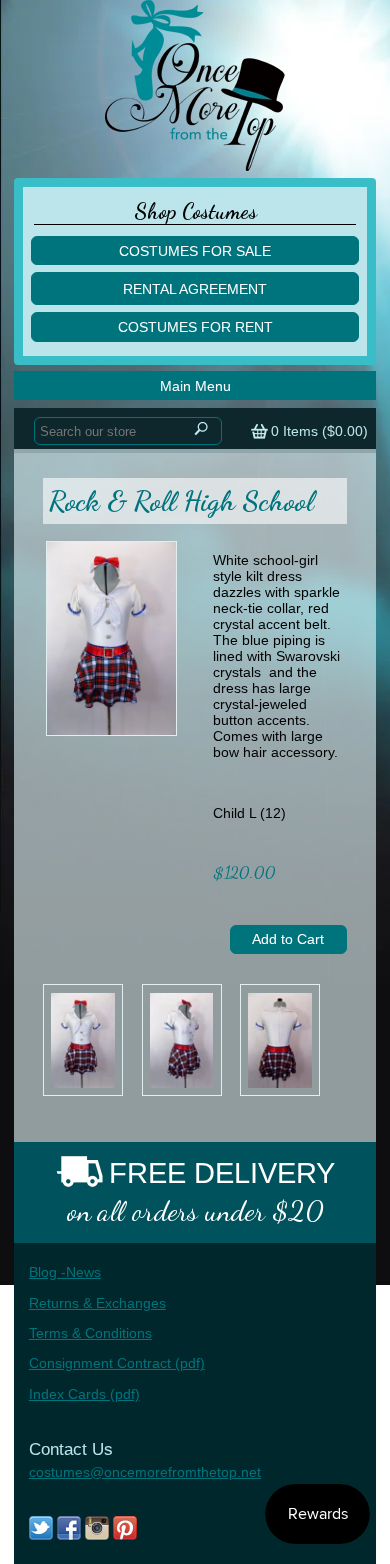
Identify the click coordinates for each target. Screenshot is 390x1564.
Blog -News (65, 1272)
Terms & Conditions (90, 1333)
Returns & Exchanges (97, 1303)
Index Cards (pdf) (84, 1394)
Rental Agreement (195, 289)
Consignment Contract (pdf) (117, 1363)
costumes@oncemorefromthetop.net (145, 1472)
